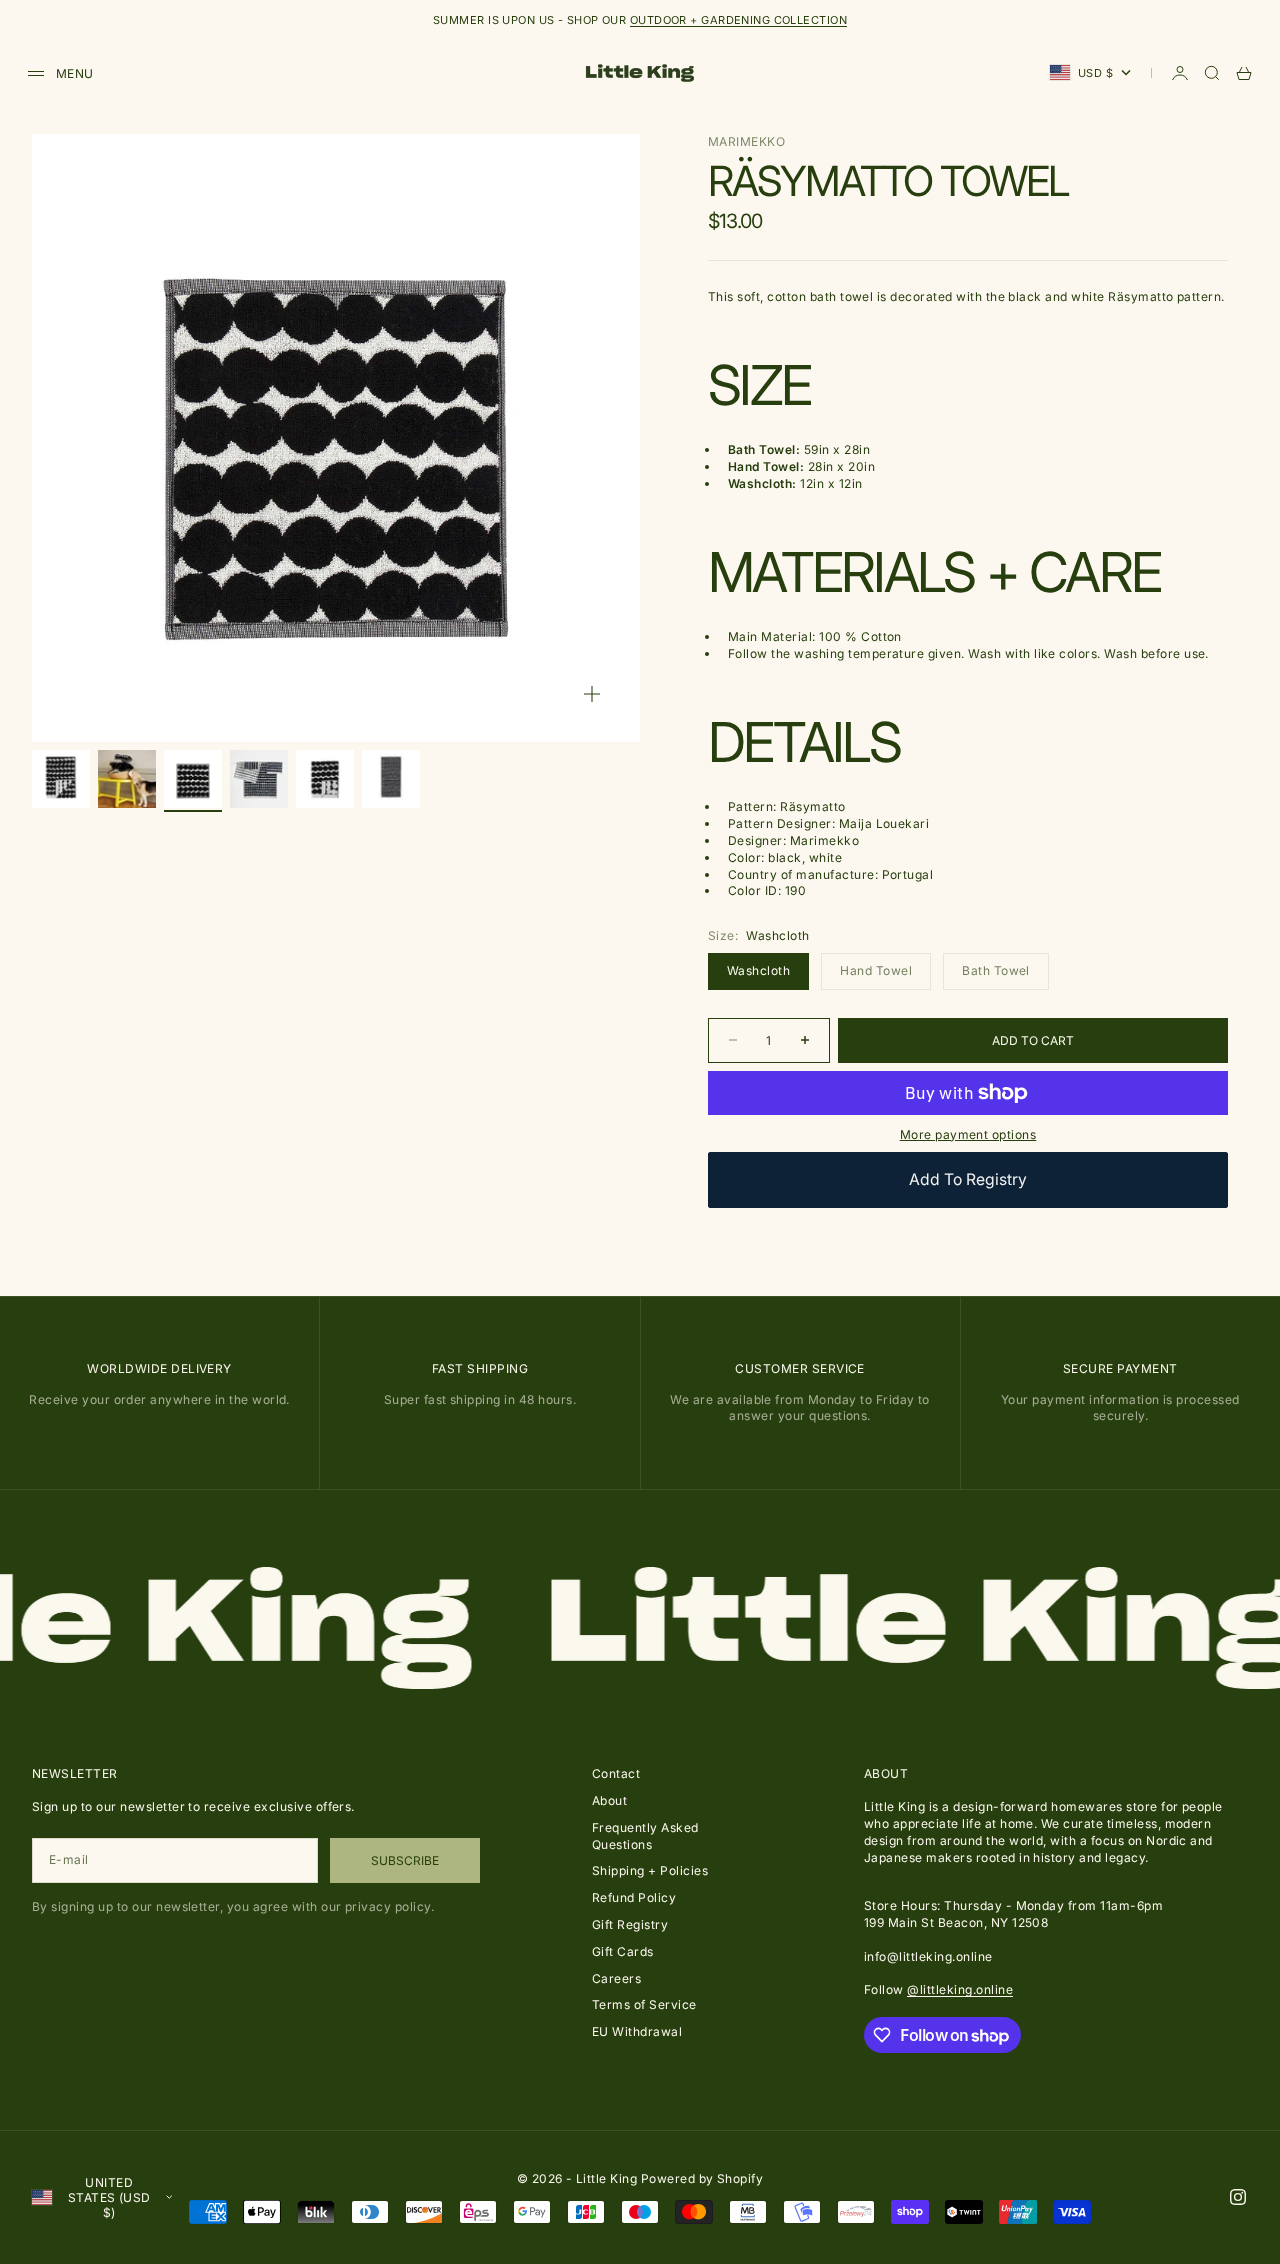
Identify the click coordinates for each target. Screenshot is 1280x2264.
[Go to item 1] (61, 779)
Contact (616, 1773)
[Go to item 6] (391, 779)
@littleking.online (960, 1989)
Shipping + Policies (650, 1870)
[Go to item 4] (259, 779)
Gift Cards (623, 1951)
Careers (616, 1978)
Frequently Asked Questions (645, 1836)
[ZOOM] (592, 694)
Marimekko (746, 141)
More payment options (968, 1134)
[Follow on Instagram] (1238, 2197)
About (609, 1800)
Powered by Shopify (702, 2178)
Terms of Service (644, 2004)
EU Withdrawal (637, 2031)
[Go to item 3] (193, 779)
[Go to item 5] (325, 779)
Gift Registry (630, 1924)
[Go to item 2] (127, 779)
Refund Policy (634, 1897)
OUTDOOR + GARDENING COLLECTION (738, 20)
